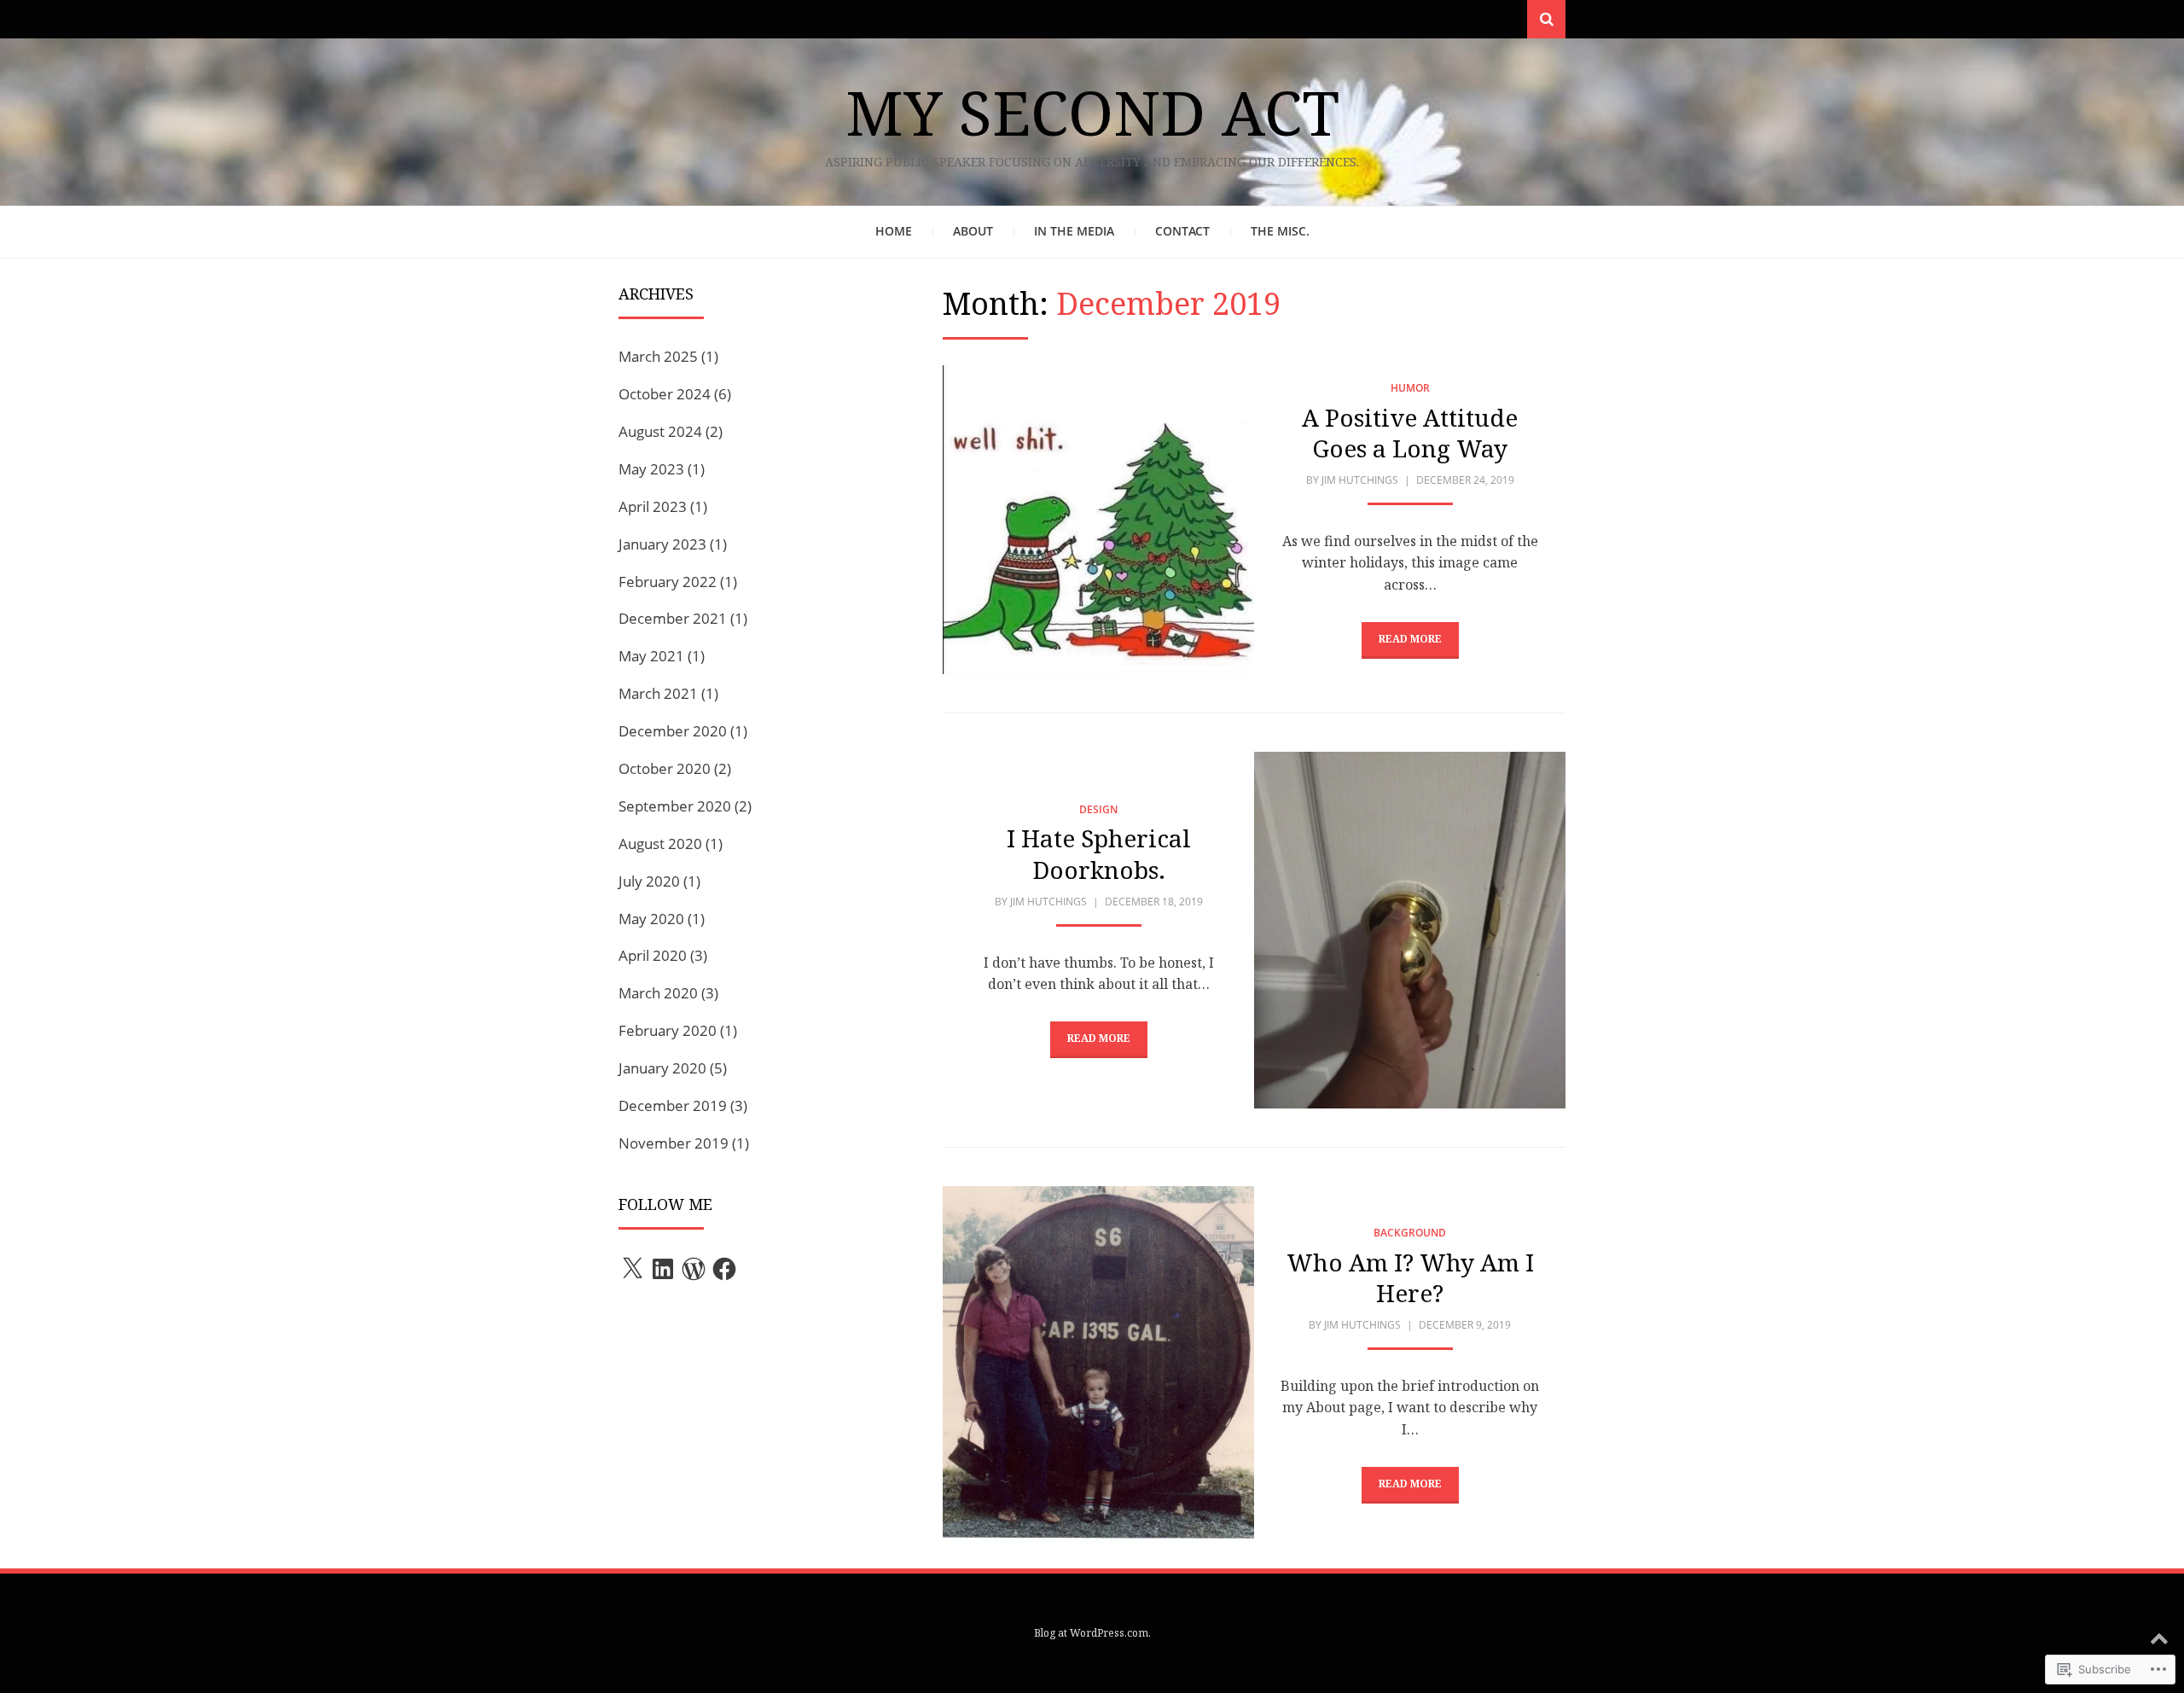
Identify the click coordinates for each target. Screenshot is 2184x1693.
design (1098, 809)
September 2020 (675, 806)
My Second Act (1092, 112)
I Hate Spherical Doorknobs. (1099, 853)
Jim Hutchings (1360, 480)
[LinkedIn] (663, 1269)
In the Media (1074, 231)
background (1410, 1233)
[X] (632, 1269)
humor (1410, 388)
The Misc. (1280, 231)
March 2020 (658, 993)
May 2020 (651, 919)
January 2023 (662, 544)
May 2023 (651, 469)
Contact (1182, 231)
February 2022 (668, 582)
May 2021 (651, 656)
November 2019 (674, 1143)
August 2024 (660, 431)
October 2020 (665, 768)
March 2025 (658, 356)
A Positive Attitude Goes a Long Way (1410, 433)
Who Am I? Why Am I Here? (1410, 1277)
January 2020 (662, 1068)
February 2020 (668, 1030)
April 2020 (653, 955)
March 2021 (658, 693)
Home (894, 231)
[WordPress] (694, 1269)
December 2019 (673, 1105)
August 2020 (660, 844)
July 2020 (649, 881)
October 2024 (665, 394)
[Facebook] (724, 1269)
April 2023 (653, 506)
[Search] (1546, 19)
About (973, 231)
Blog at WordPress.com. (1092, 1633)
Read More (1410, 639)
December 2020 (673, 731)
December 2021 (673, 618)
